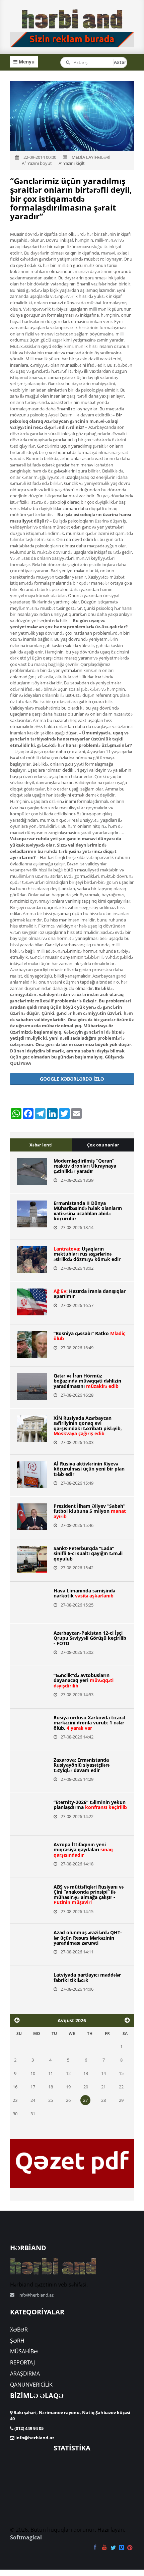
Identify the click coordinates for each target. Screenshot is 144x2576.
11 (51, 2073)
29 (121, 2100)
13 (86, 2073)
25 (51, 2100)
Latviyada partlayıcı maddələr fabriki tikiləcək (87, 1977)
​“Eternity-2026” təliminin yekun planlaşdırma (90, 1805)
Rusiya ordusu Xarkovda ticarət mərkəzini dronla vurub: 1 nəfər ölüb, (90, 1723)
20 (86, 2087)
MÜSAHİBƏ (24, 2351)
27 (85, 2100)
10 (33, 2073)
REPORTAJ (22, 2362)
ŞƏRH (17, 2341)
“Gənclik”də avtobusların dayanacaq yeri (84, 1680)
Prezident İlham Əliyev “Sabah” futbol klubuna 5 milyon (90, 1511)
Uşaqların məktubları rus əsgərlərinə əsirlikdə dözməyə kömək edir (87, 1254)
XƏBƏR (19, 2330)
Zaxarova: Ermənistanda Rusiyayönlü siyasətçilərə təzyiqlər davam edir (82, 1765)
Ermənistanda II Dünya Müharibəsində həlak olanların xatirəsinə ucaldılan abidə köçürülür (88, 1211)
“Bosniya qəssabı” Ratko (89, 1336)
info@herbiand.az (36, 2295)
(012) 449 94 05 (28, 2428)
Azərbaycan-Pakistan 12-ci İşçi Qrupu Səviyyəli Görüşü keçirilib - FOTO (90, 1638)
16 (15, 2087)
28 (103, 2100)
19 (68, 2087)
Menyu (26, 62)
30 (15, 2114)
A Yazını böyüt (37, 163)
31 (33, 2114)
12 (68, 2073)
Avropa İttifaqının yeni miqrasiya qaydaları (83, 1850)
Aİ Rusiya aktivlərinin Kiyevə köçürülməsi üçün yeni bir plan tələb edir (89, 1469)
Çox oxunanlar (103, 1145)
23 (15, 2100)
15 (121, 2073)
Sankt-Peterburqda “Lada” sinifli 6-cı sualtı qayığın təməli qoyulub (88, 1553)
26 (68, 2100)
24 (33, 2100)
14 (103, 2073)
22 (121, 2087)
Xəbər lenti (41, 1145)
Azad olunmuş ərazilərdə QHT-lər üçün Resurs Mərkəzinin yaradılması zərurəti (88, 1938)
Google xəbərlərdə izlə (72, 1079)
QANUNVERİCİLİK (31, 2385)
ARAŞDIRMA (25, 2374)
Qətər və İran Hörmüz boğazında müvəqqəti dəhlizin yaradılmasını (87, 1381)
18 (51, 2087)
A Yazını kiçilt (72, 163)
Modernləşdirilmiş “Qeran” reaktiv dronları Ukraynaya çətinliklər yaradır (85, 1166)
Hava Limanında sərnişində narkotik (84, 1593)
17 (33, 2087)
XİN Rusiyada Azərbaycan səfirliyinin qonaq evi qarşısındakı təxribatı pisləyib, (88, 1426)
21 (103, 2087)
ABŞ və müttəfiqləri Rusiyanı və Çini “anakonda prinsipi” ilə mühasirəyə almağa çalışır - (89, 1894)
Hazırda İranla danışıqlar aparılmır (90, 1294)
